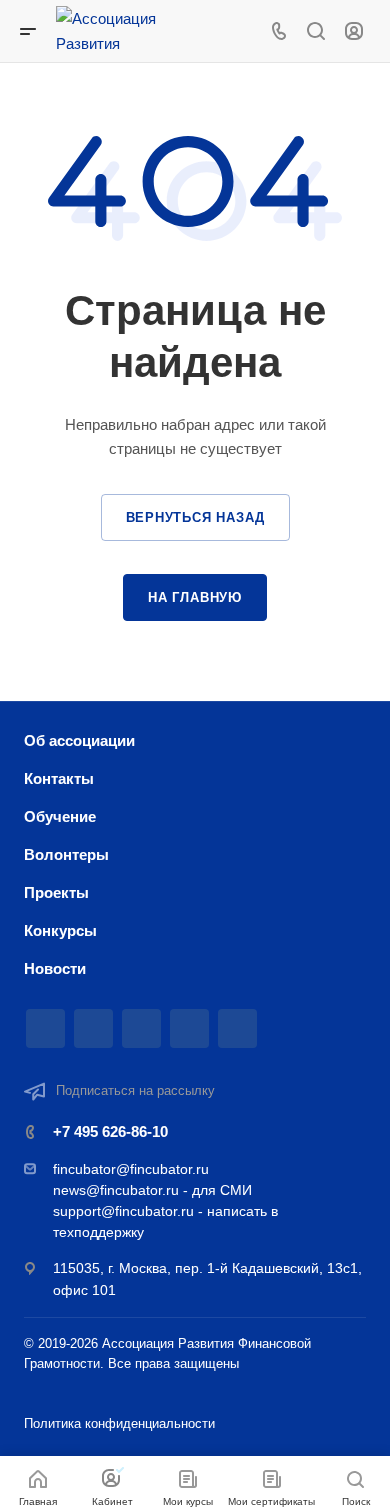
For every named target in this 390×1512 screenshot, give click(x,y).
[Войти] (354, 31)
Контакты (59, 778)
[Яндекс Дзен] (237, 1028)
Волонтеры (66, 854)
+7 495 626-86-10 (110, 1131)
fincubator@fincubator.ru (131, 1169)
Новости (55, 968)
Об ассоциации (79, 740)
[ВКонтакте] (93, 1028)
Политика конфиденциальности (119, 1423)
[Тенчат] (45, 1028)
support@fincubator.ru (123, 1211)
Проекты (56, 892)
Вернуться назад (195, 517)
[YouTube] (189, 1028)
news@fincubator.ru (116, 1190)
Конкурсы (60, 930)
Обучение (60, 816)
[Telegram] (141, 1028)
